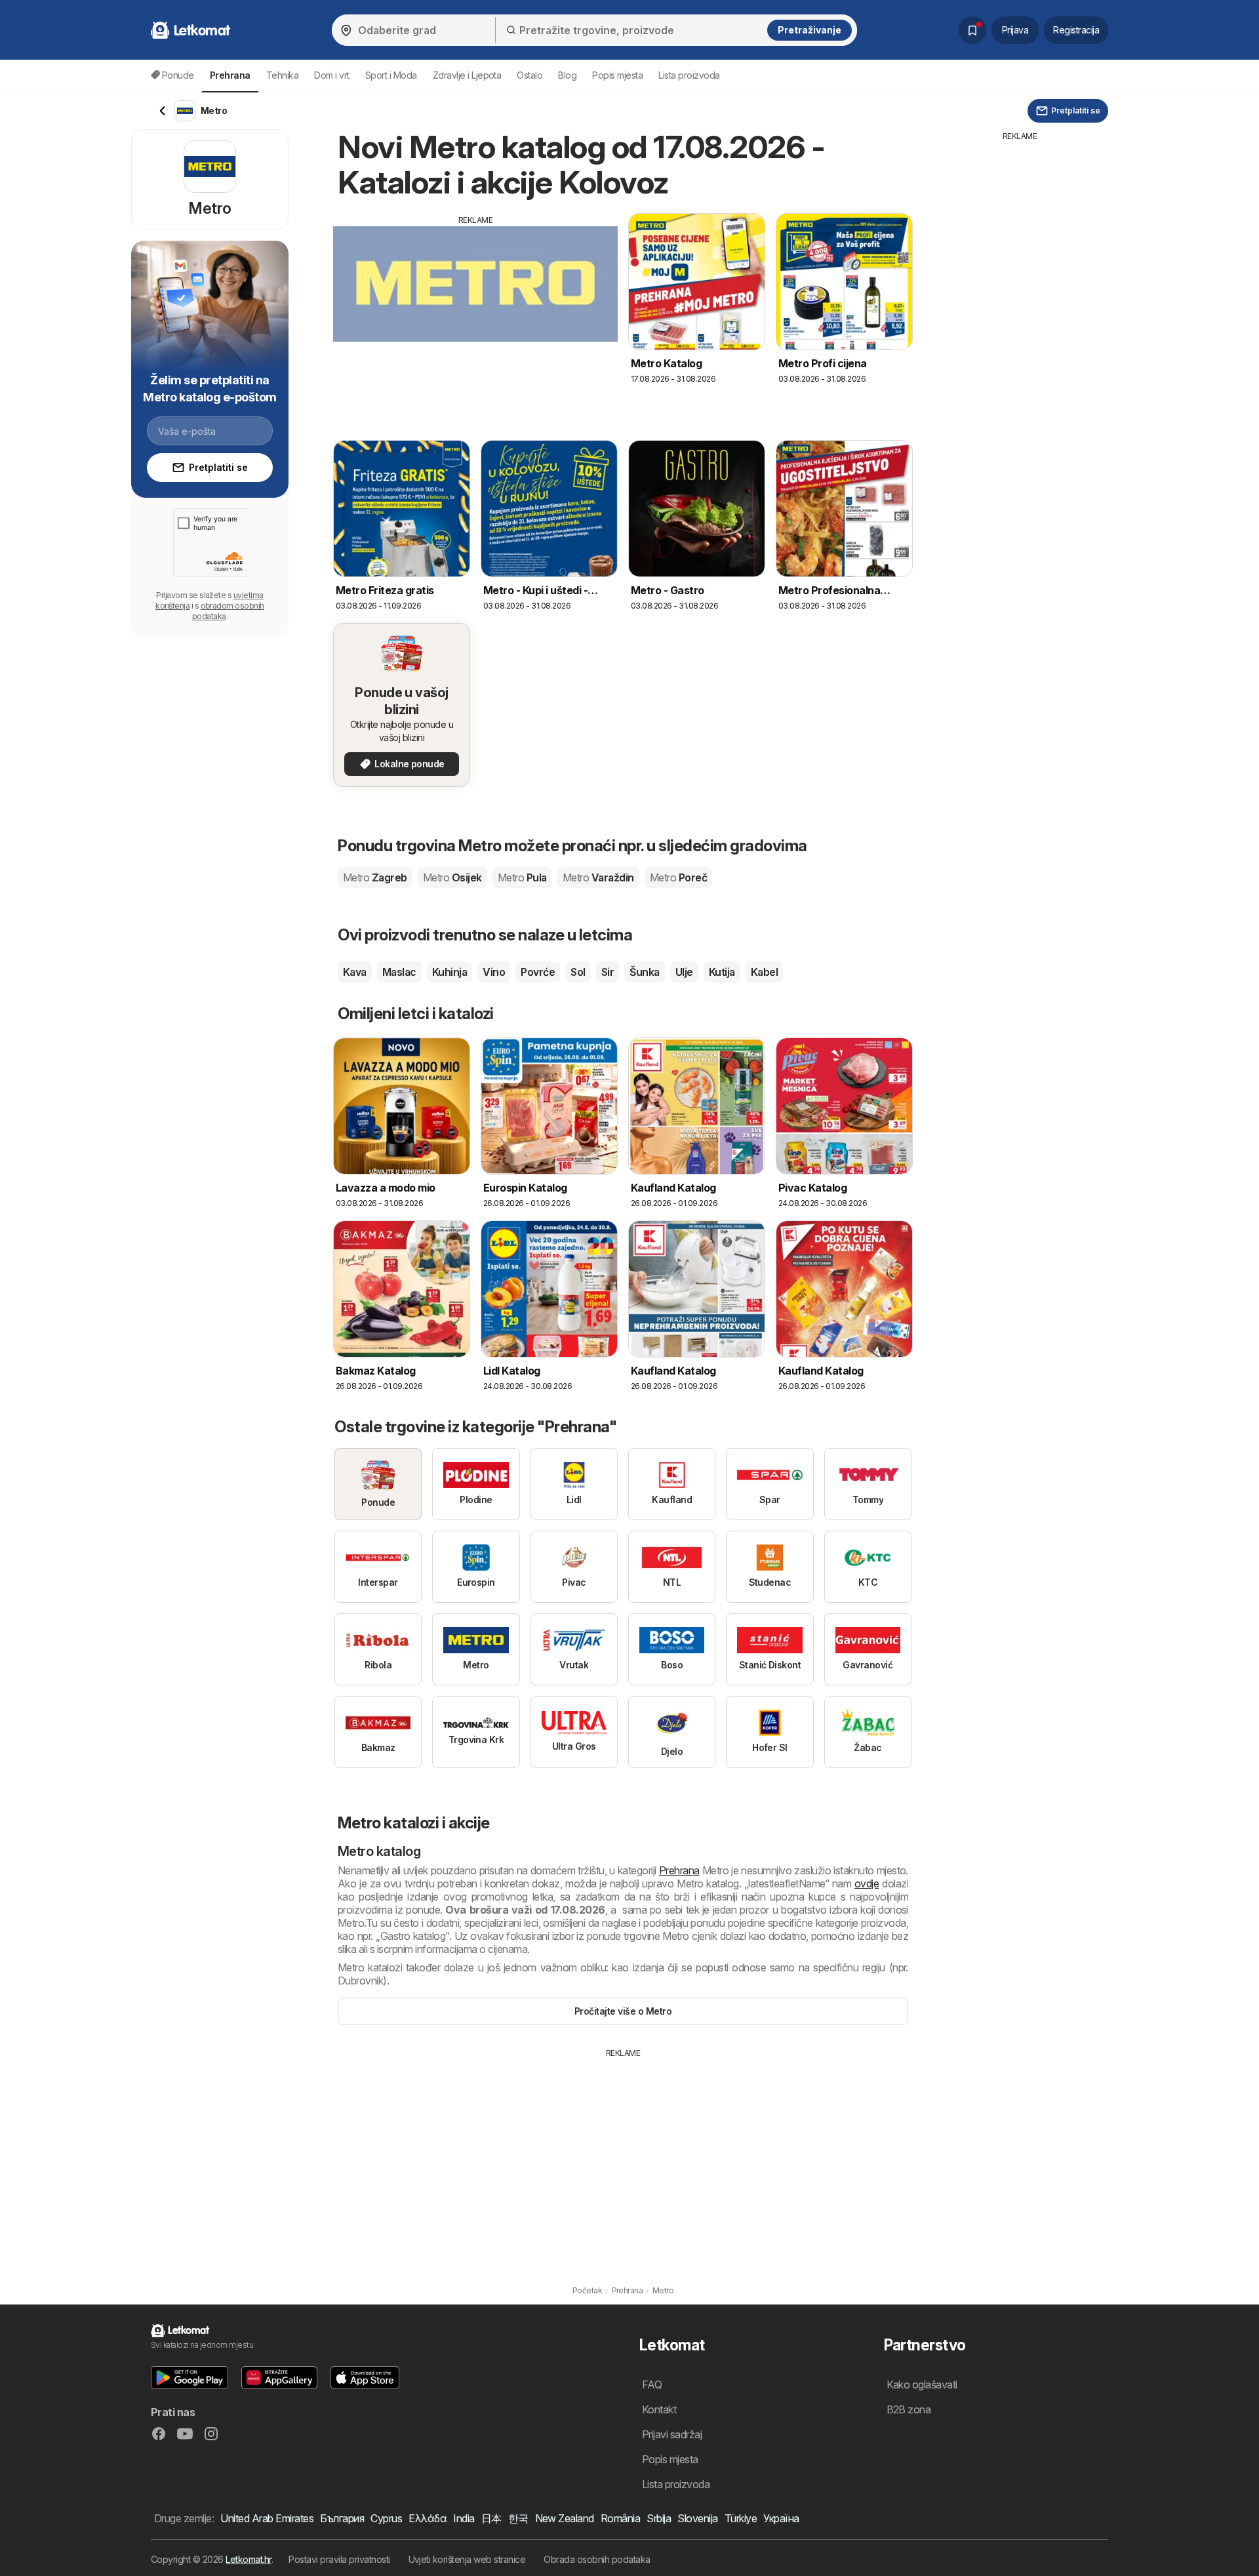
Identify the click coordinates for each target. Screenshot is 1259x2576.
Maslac (399, 972)
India (464, 2518)
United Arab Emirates (267, 2518)
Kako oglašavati (922, 2385)
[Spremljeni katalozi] (972, 30)
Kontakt (659, 2409)
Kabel (764, 972)
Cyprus (386, 2518)
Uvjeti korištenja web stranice (467, 2559)
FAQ (652, 2385)
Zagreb (375, 877)
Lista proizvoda (689, 75)
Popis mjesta (617, 75)
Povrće (538, 972)
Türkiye (741, 2518)
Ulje (684, 972)
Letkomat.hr (248, 2559)
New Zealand (565, 2518)
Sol (578, 972)
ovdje (867, 1883)
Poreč (678, 877)
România (620, 2518)
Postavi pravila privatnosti (339, 2559)
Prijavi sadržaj (672, 2434)
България (342, 2518)
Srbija (659, 2518)
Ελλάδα (428, 2518)
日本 (491, 2518)
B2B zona (909, 2409)
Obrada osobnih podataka (597, 2559)
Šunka (644, 972)
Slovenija (697, 2518)
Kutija (722, 972)
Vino (494, 972)
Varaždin (598, 877)
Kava (355, 972)
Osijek (452, 877)
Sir (608, 972)
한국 (518, 2518)
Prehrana (679, 1870)
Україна (781, 2518)
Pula (522, 877)
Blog (567, 75)
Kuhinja (450, 972)
